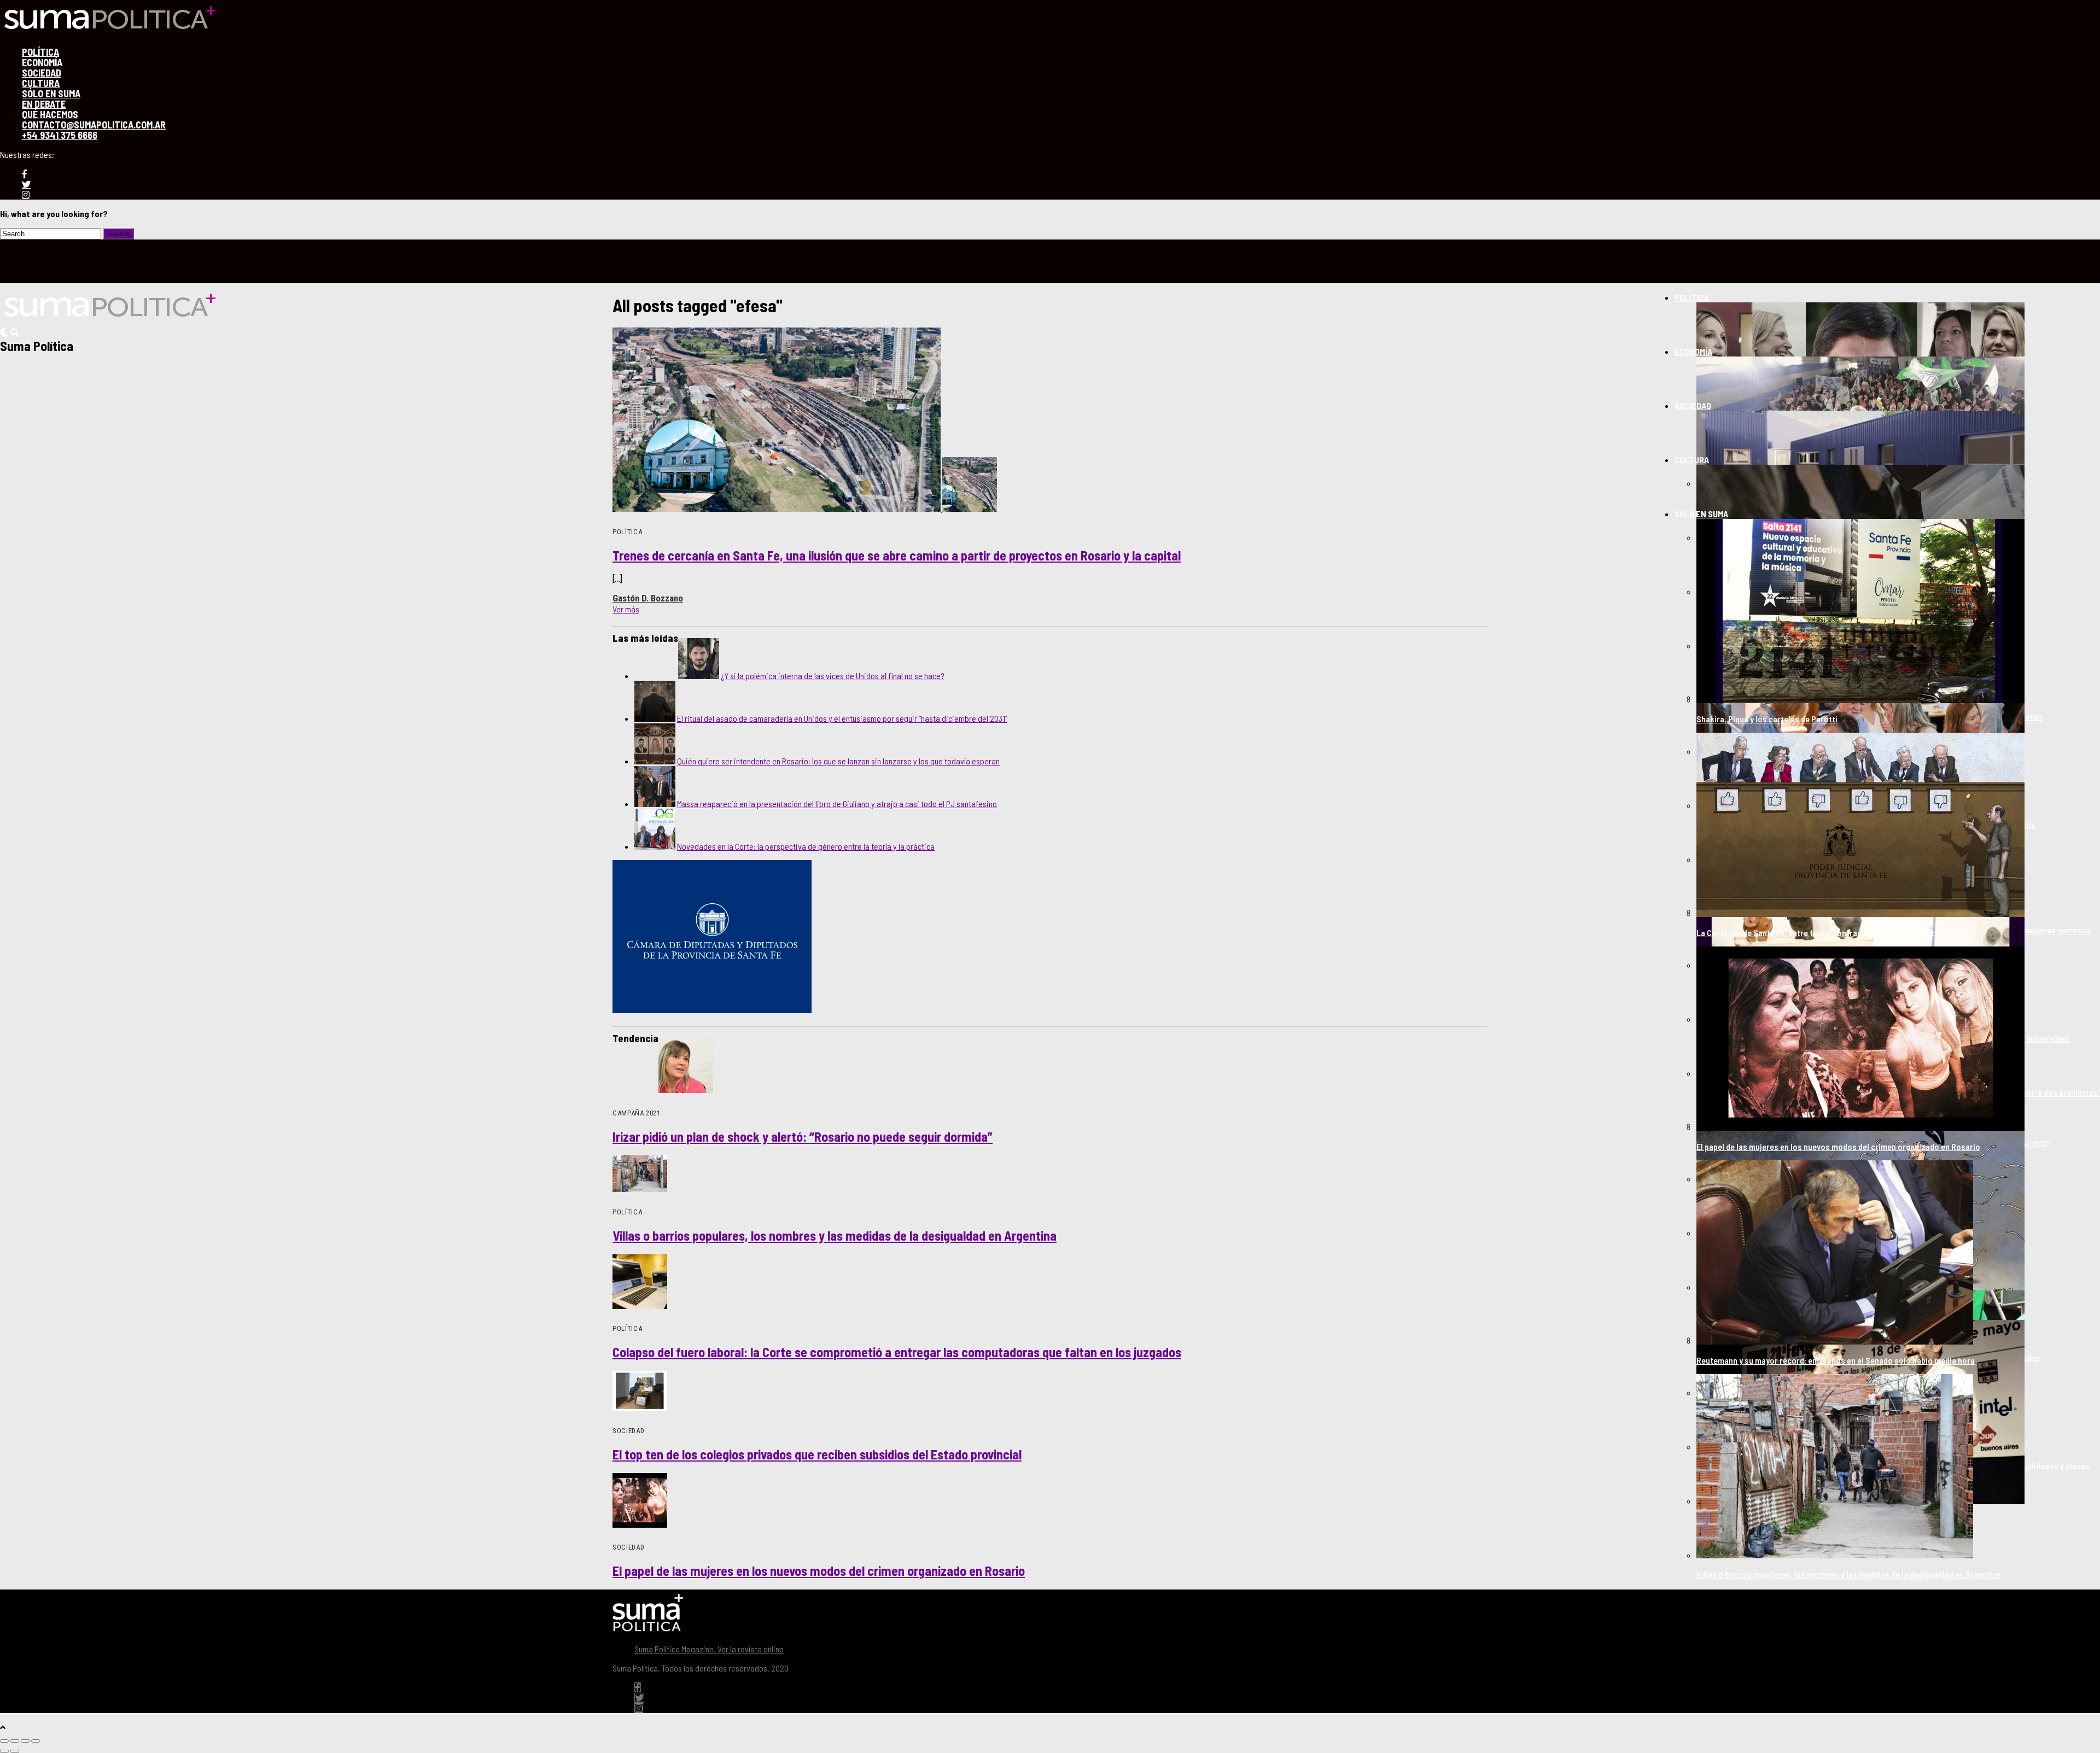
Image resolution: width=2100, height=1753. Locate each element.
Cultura (1692, 460)
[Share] (15, 1741)
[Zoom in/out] (36, 1741)
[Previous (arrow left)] (4, 1751)
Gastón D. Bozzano (648, 598)
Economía (1693, 351)
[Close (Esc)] (4, 1741)
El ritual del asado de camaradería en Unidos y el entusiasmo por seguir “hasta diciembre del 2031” (842, 718)
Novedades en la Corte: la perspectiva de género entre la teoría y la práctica (806, 846)
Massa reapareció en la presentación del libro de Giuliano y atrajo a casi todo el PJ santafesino (837, 804)
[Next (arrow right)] (15, 1751)
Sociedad (1693, 405)
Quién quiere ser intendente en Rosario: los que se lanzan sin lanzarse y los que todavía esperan (838, 761)
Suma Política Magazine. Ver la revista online (709, 1649)
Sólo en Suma (1701, 514)
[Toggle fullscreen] (25, 1741)
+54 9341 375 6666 (60, 135)
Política (1692, 297)
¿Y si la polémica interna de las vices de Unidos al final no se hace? (833, 676)
